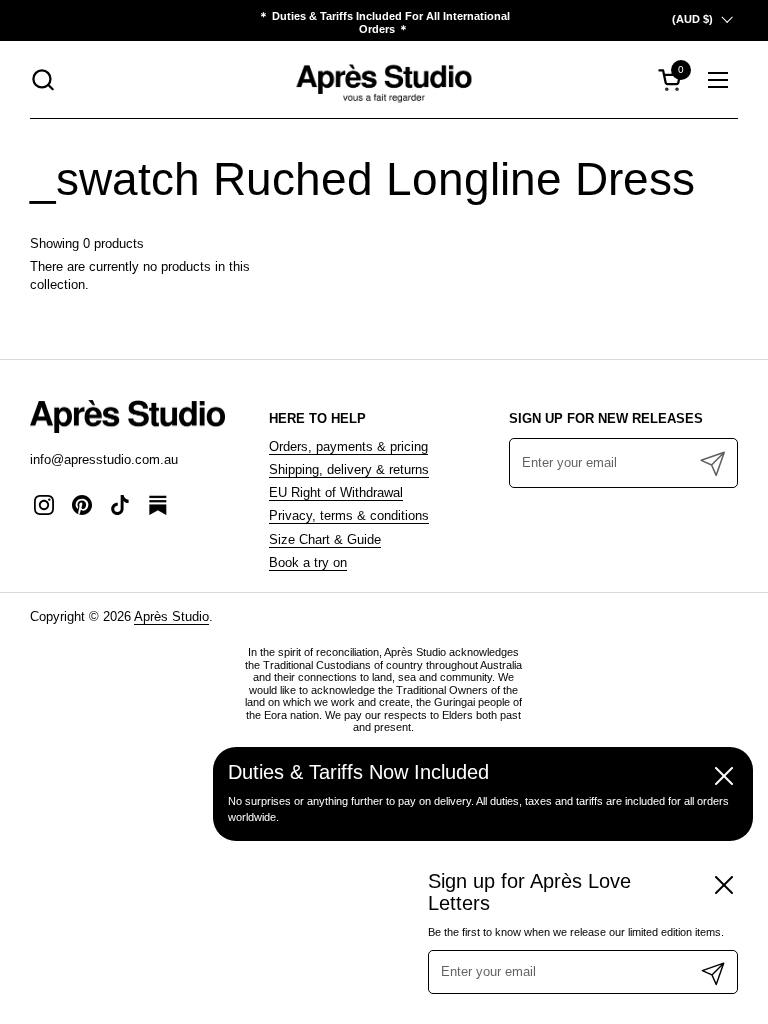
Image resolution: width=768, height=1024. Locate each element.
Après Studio (171, 616)
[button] (42, 79)
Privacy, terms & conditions (349, 515)
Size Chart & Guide (325, 539)
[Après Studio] (383, 79)
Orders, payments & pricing (348, 446)
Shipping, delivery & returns (349, 469)
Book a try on (308, 562)
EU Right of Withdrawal (336, 492)
